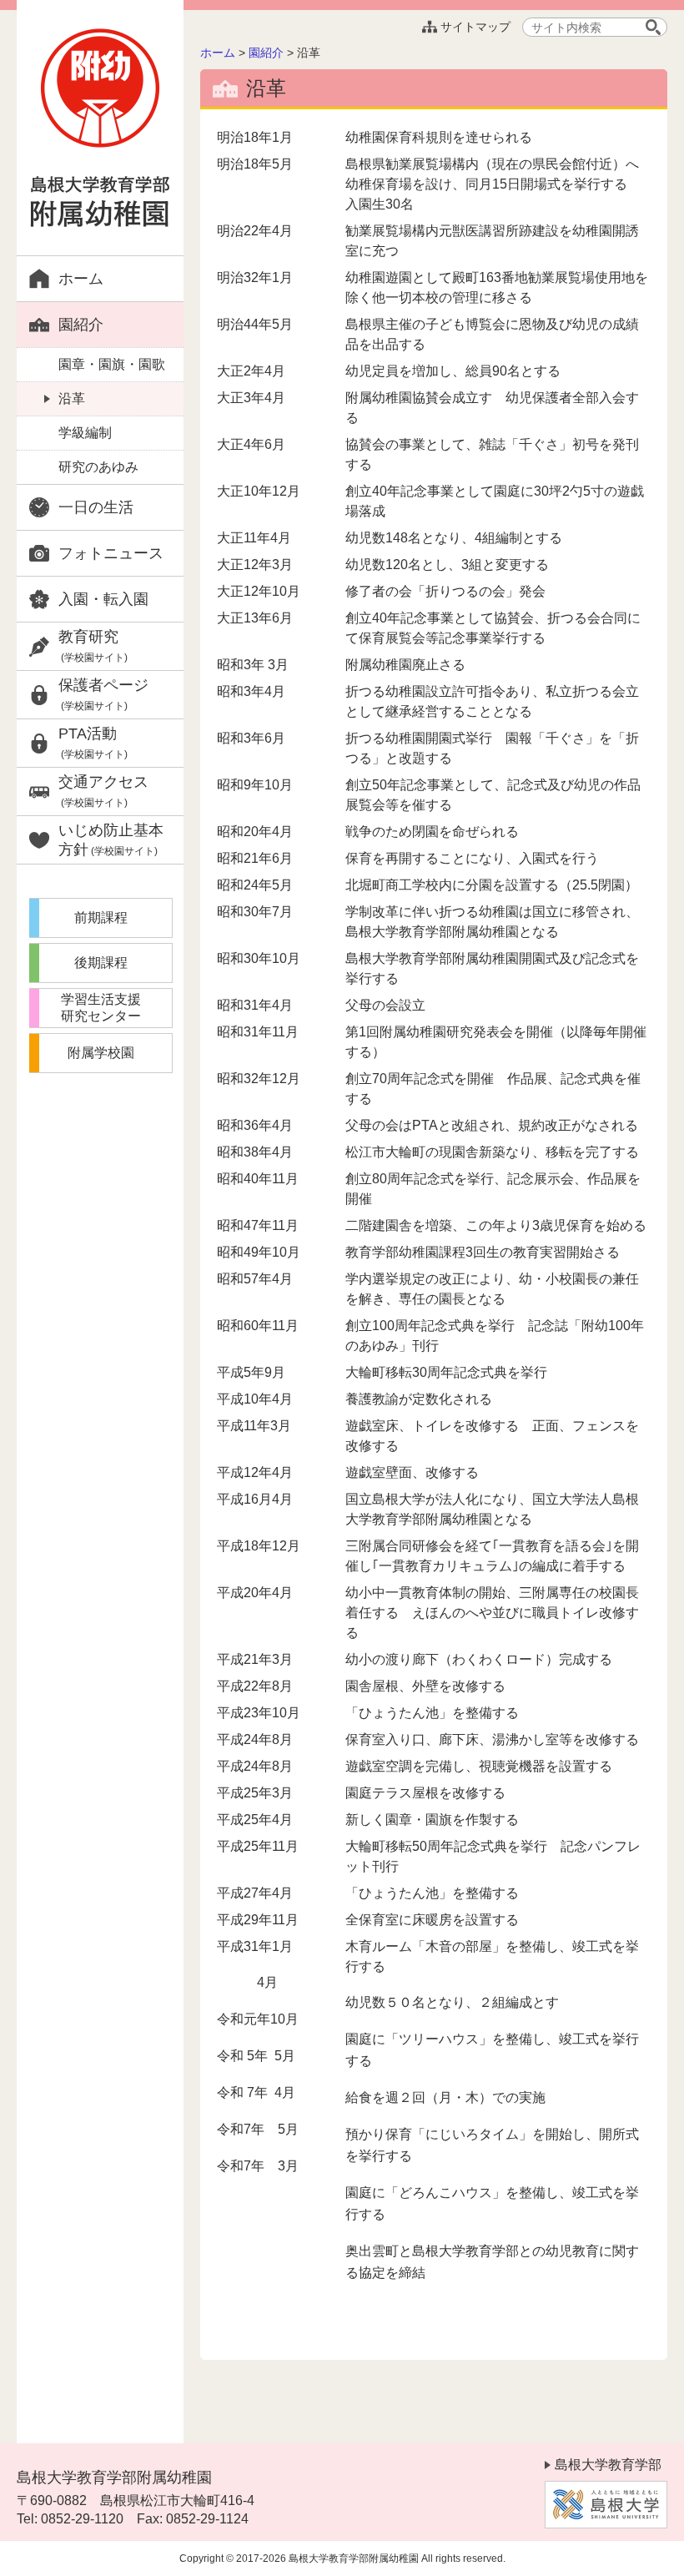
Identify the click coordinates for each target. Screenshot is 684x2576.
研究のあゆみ (98, 467)
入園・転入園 (103, 599)
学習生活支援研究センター (101, 1008)
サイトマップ (475, 27)
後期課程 (101, 963)
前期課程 (101, 917)
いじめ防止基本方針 (111, 840)
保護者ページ (103, 694)
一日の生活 (96, 507)
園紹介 (81, 325)
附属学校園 (101, 1053)
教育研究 (93, 646)
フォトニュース (111, 553)
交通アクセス (103, 791)
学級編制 (85, 433)
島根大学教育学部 (608, 2465)
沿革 (72, 398)
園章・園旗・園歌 (112, 364)
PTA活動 (93, 743)
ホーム (81, 279)
